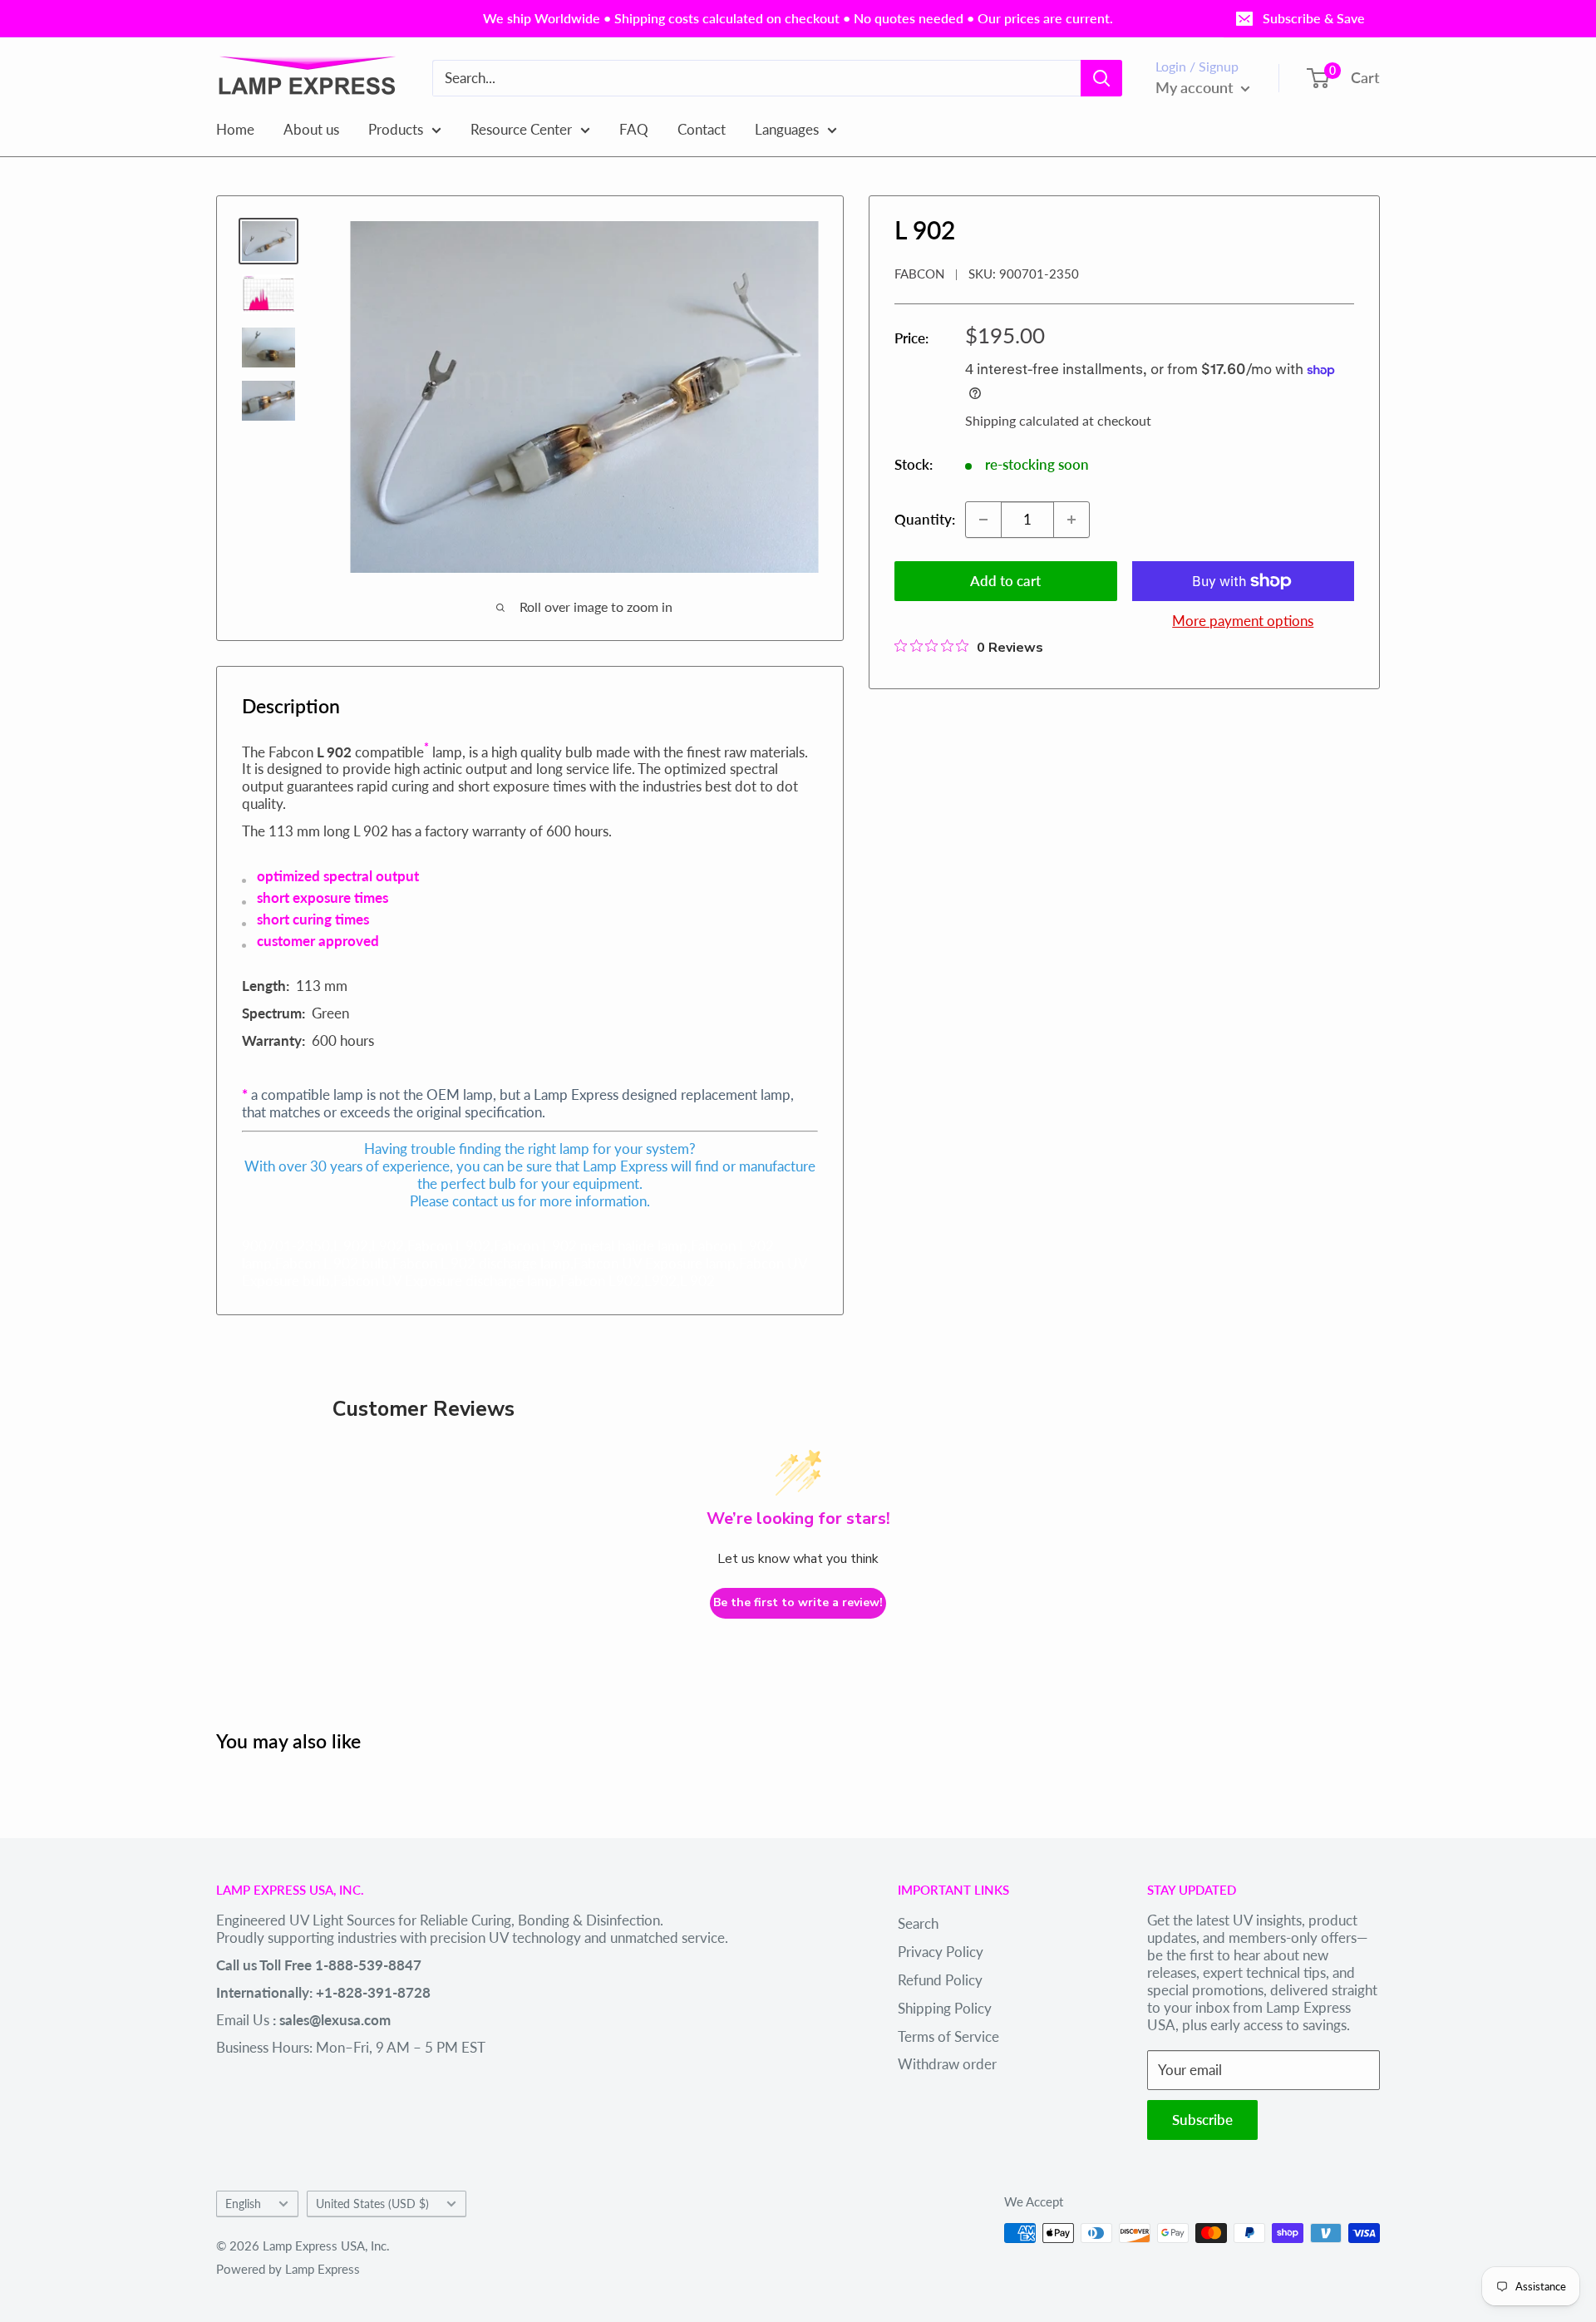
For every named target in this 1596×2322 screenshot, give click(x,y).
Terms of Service (948, 2036)
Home (235, 128)
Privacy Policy (941, 1952)
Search (918, 1923)
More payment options (1243, 621)
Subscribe (1202, 2120)
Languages (787, 128)
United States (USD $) (372, 2204)
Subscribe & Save (1314, 18)
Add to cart (1005, 581)
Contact (702, 128)
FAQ (634, 128)
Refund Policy (940, 1980)
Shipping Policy (945, 2008)
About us (311, 128)
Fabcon (919, 274)
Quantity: (925, 519)
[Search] (1101, 78)
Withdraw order (947, 2064)
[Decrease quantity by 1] (983, 520)
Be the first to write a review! (798, 1602)
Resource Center (521, 128)
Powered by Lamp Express (288, 2269)
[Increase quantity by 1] (1071, 520)
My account (1196, 87)
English (243, 2204)
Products (396, 128)
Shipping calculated (1022, 420)
